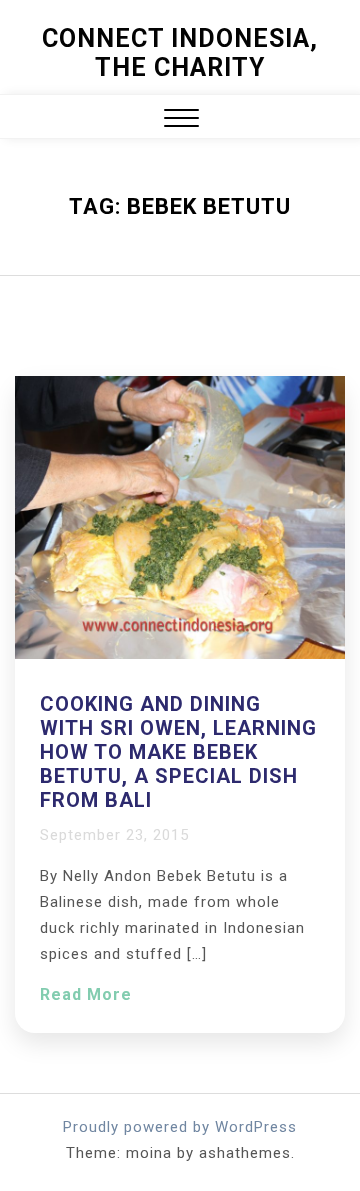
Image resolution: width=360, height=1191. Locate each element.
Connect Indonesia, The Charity (180, 53)
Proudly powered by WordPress (180, 1127)
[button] (181, 120)
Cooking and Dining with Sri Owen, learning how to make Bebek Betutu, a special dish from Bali (178, 752)
